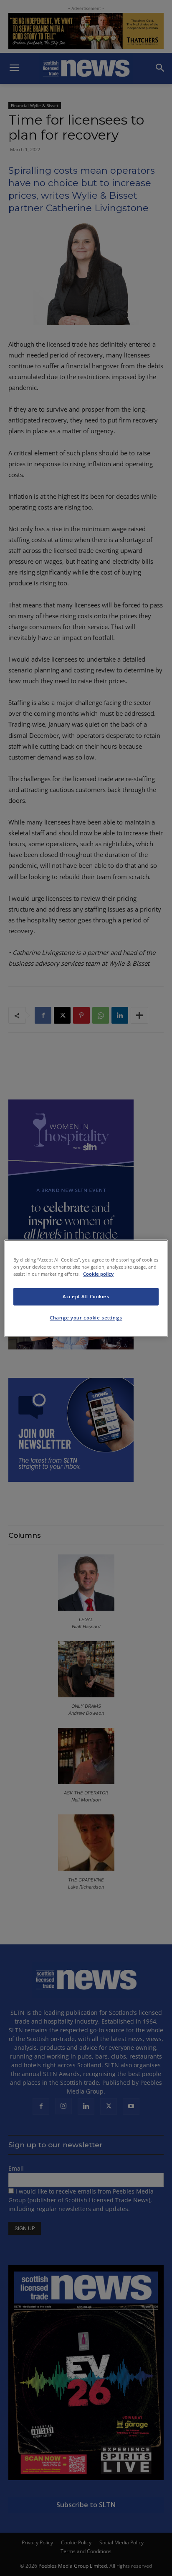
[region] (86, 1288)
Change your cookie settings (86, 1318)
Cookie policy (98, 1274)
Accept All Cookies (86, 1296)
